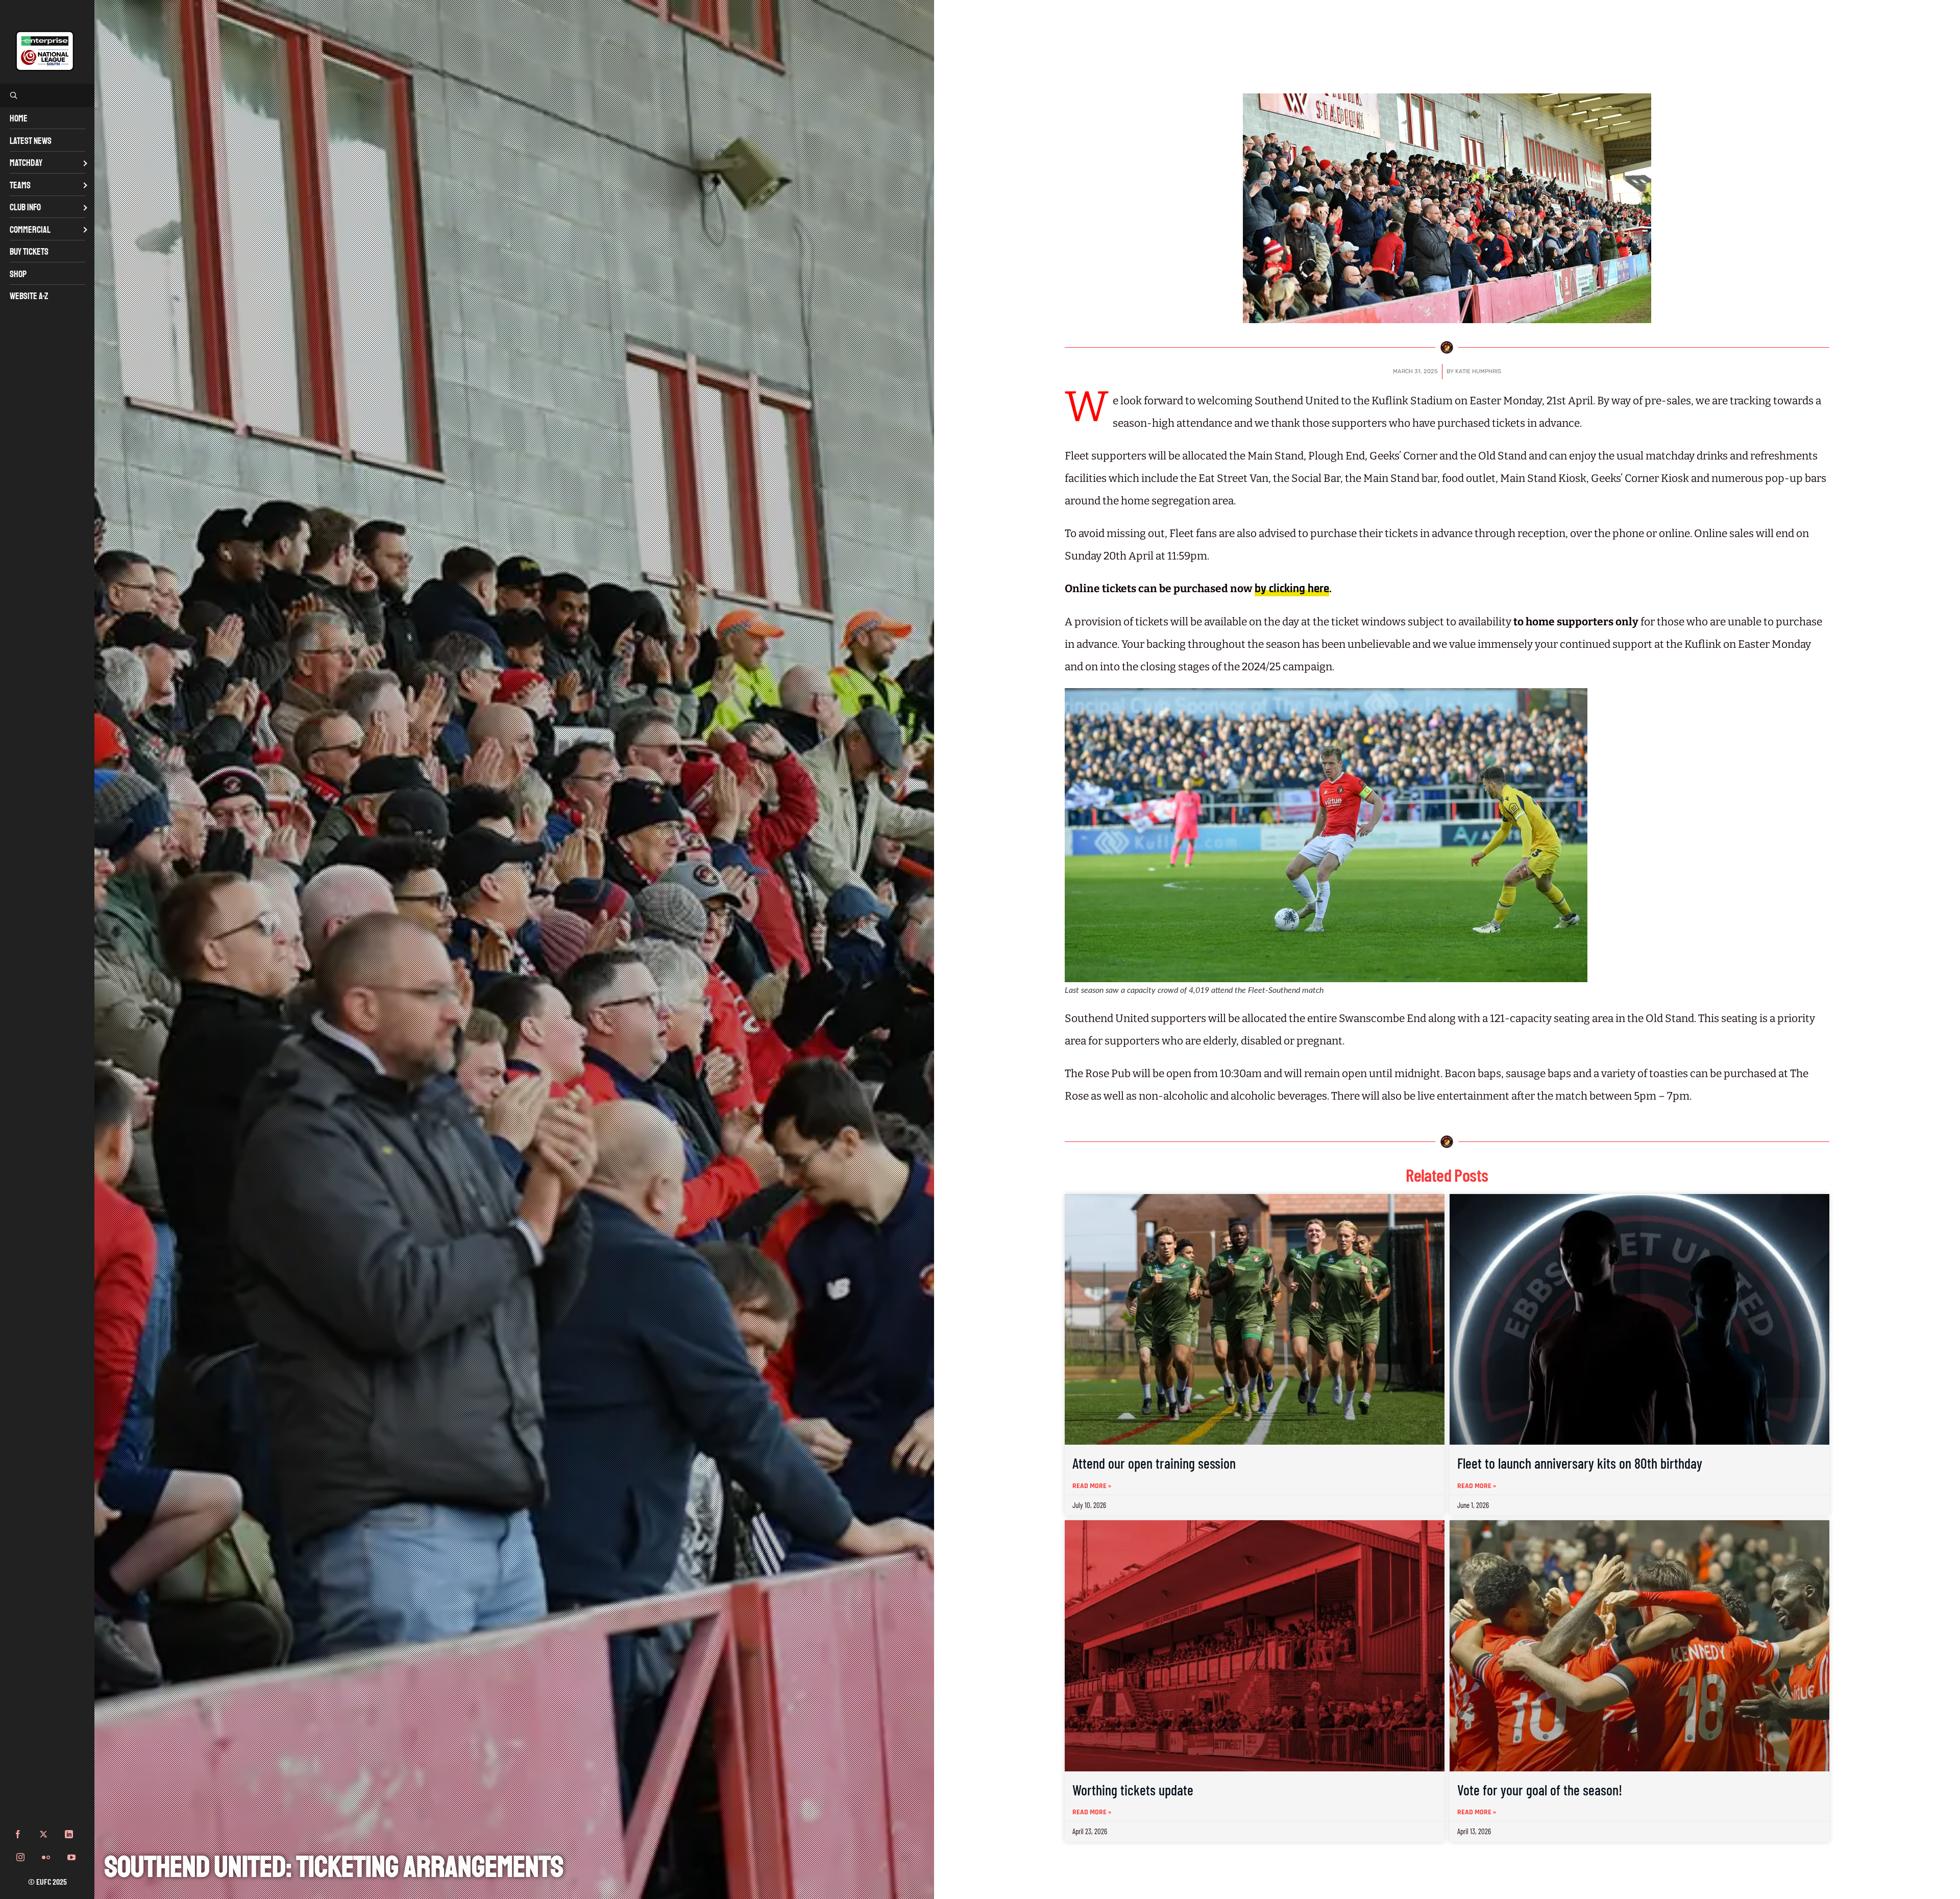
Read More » (1092, 1486)
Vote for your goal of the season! (1540, 1790)
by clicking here (1292, 589)
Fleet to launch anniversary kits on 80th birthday (1580, 1463)
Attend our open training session (1154, 1463)
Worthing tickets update (1133, 1790)
